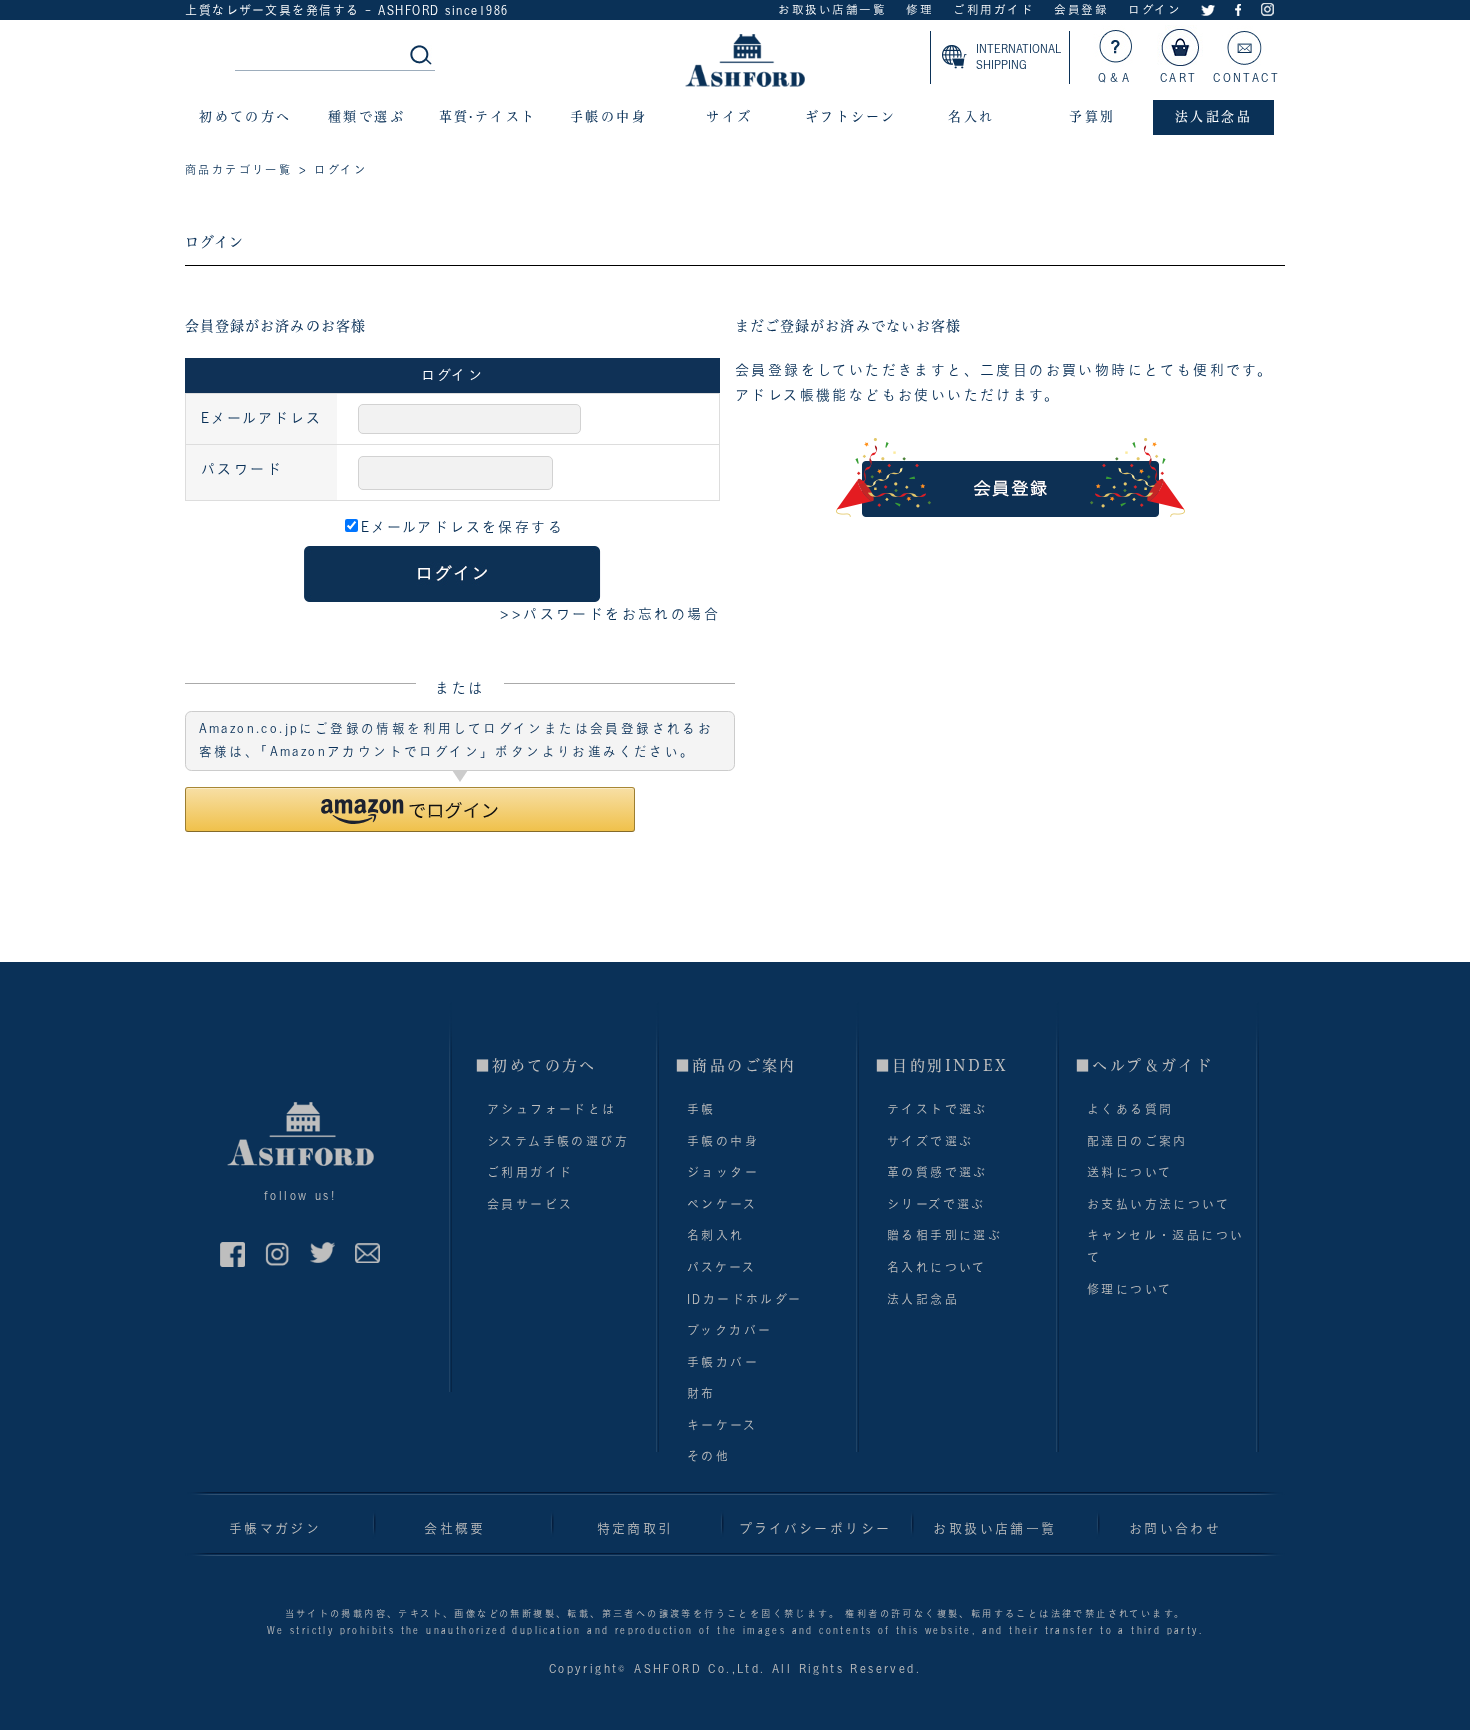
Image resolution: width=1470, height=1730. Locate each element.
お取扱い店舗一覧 (832, 9)
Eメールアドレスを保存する (462, 527)
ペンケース (722, 1204)
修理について (1129, 1289)
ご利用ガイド (993, 9)
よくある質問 (1130, 1109)
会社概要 (455, 1528)
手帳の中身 (723, 1141)
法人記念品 (923, 1299)
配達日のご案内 (1137, 1141)
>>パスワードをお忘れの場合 (610, 614)
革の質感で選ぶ (937, 1172)
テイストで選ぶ (937, 1109)
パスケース (721, 1267)
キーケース (722, 1425)
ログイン (1154, 9)
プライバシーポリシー (815, 1528)
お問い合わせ (1175, 1528)
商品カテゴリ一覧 (238, 169)
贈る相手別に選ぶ (944, 1235)
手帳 (701, 1109)
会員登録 (1081, 9)
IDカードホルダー (745, 1299)
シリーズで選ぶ (936, 1204)
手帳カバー (723, 1362)
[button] (410, 809)
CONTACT (1246, 77)
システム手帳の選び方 (558, 1141)
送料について (1129, 1172)
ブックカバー (729, 1330)
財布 (701, 1393)
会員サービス (530, 1204)
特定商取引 (635, 1528)
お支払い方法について (1158, 1204)
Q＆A (1115, 77)
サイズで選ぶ (930, 1141)
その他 (708, 1456)
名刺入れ (716, 1235)
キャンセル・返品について (1165, 1246)
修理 (919, 9)
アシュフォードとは (552, 1109)
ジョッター (723, 1172)
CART (1179, 77)
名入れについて (937, 1267)
